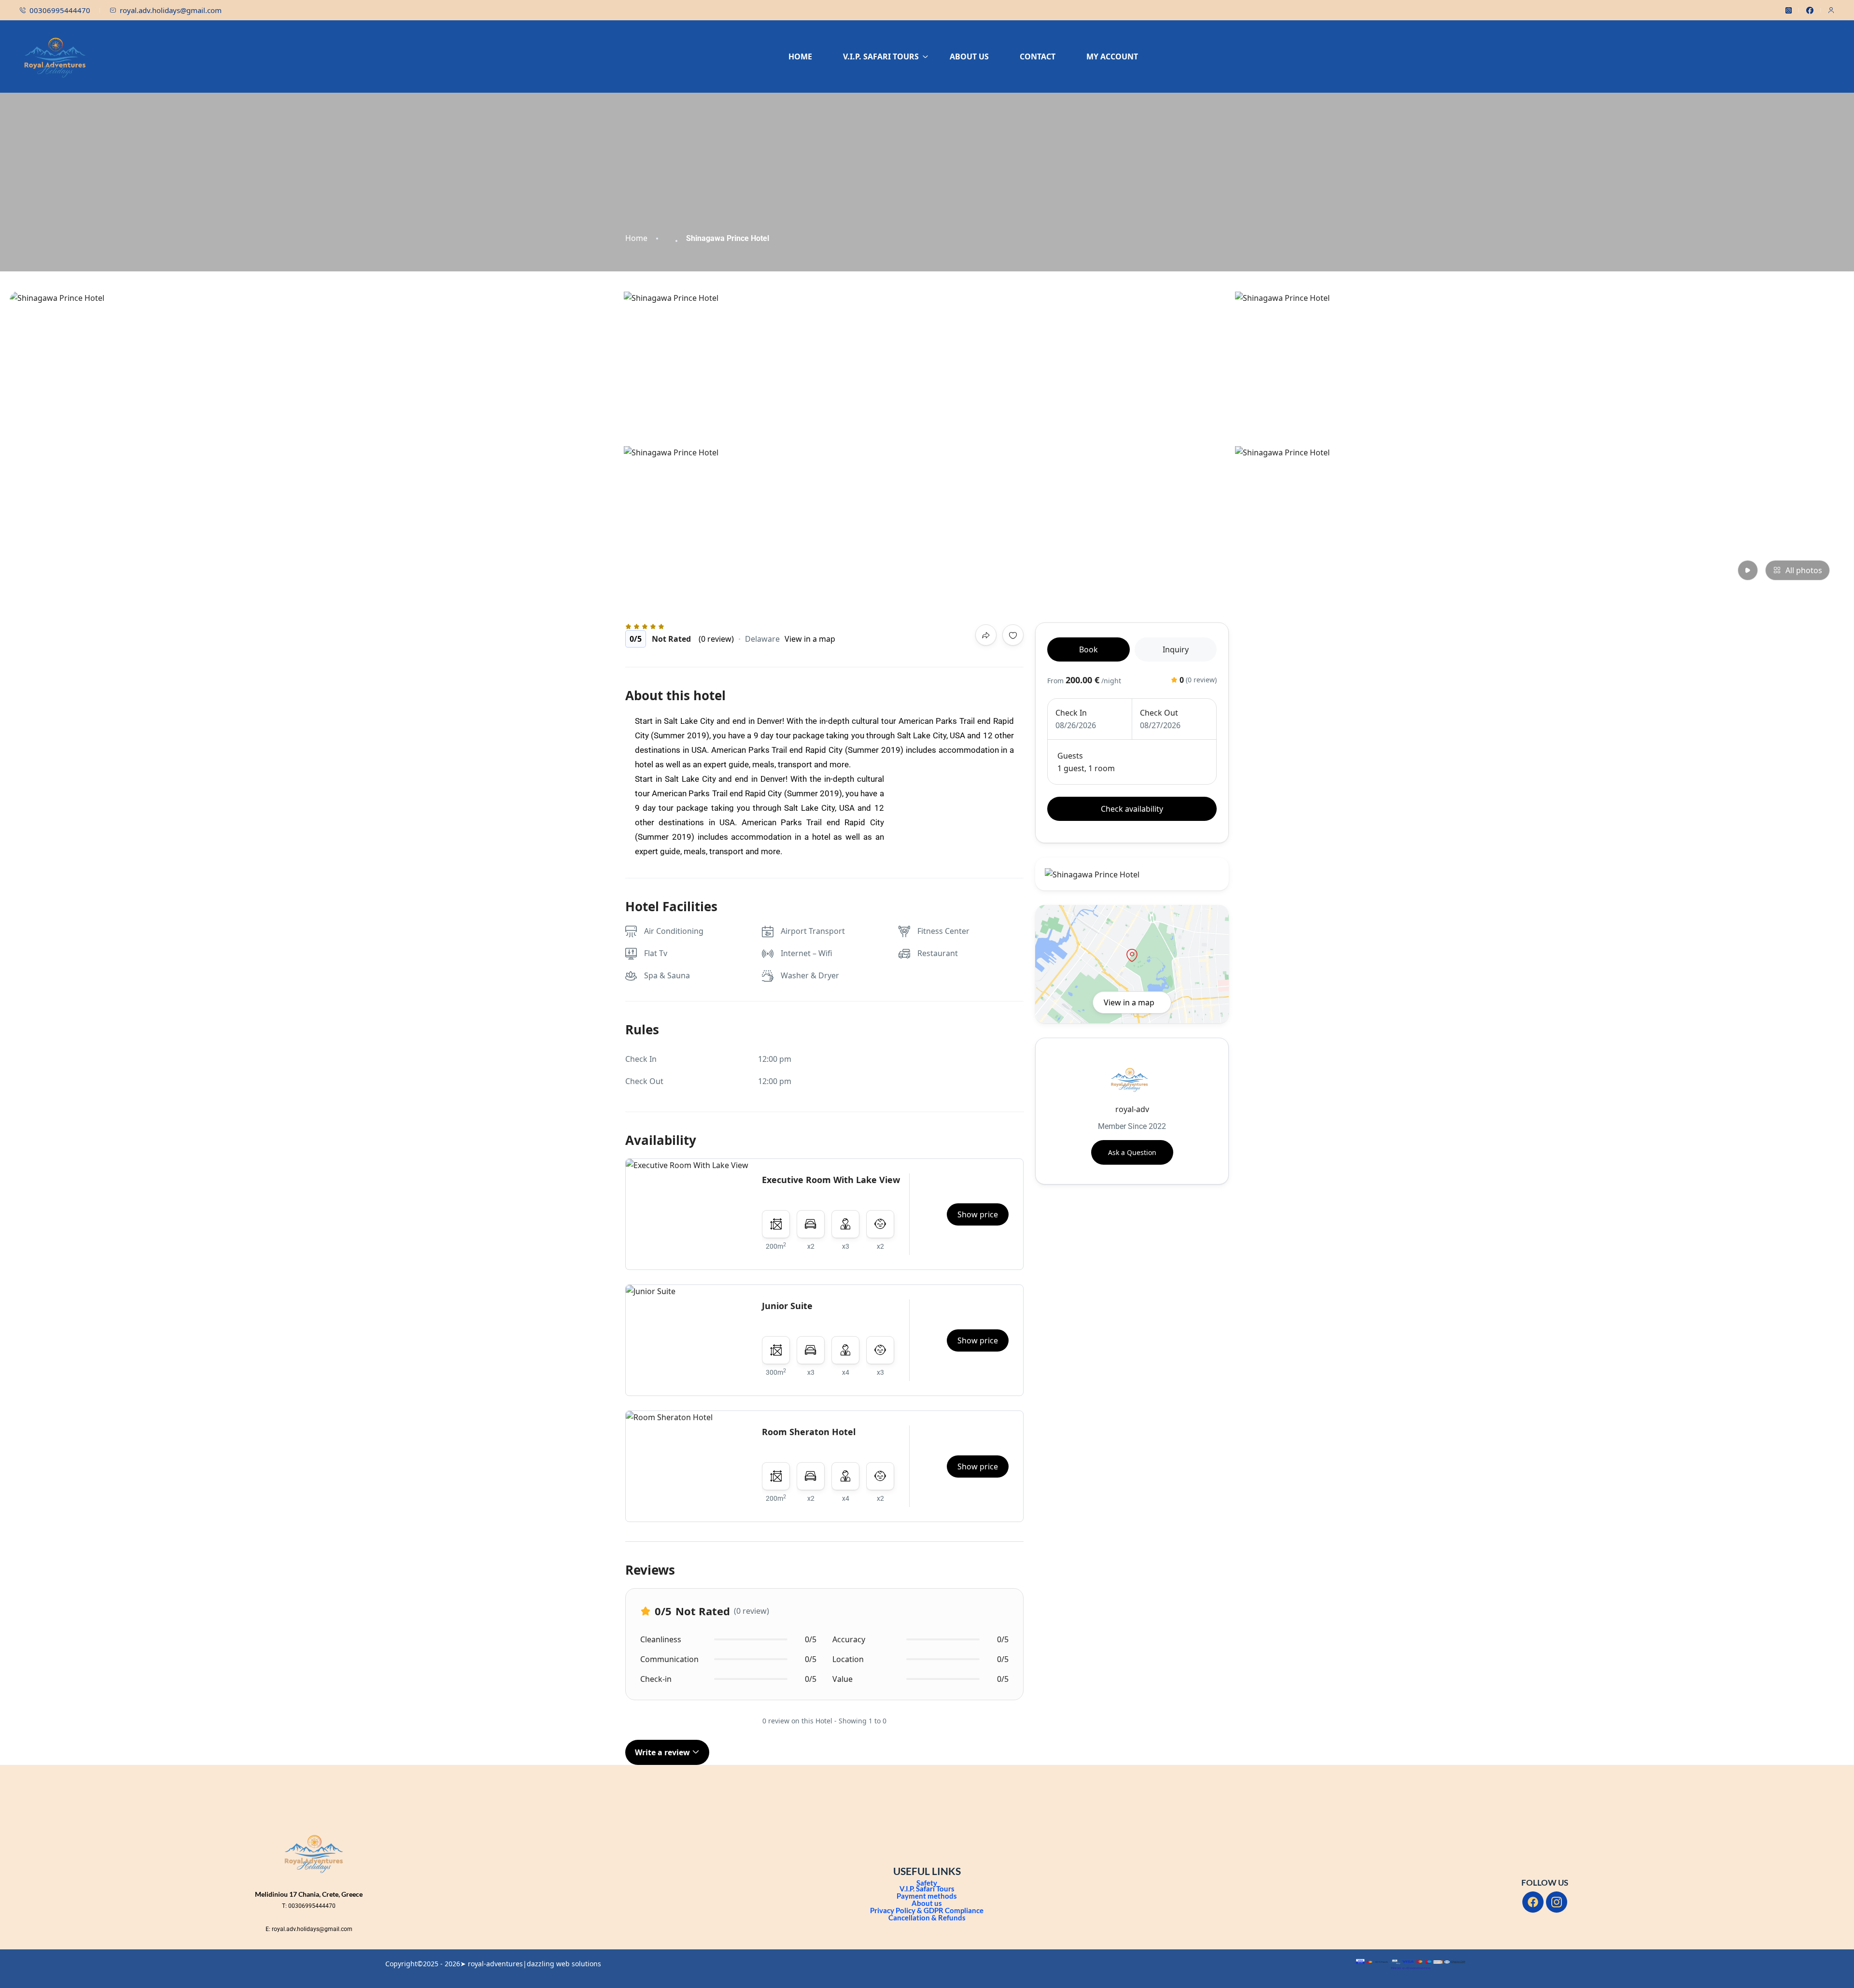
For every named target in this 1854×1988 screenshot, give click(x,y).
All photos (1804, 570)
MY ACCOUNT (1112, 56)
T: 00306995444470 (309, 1906)
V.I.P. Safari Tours (927, 1889)
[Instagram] (1557, 1902)
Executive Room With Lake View (831, 1180)
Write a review (663, 1752)
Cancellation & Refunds (927, 1918)
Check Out (1159, 713)
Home (636, 238)
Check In (1071, 713)
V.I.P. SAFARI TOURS (881, 56)
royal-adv (1132, 1109)
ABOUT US (969, 56)
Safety (927, 1883)
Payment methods (927, 1896)
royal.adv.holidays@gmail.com (171, 10)
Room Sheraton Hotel (809, 1432)
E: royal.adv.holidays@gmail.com (309, 1929)
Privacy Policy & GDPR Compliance (927, 1910)
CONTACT (1038, 56)
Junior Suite (787, 1306)
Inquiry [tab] (1176, 649)
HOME (800, 56)
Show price (978, 1214)
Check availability (1132, 809)
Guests (1070, 756)
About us (927, 1903)
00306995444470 (60, 10)
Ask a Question (1132, 1152)
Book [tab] (1089, 649)
